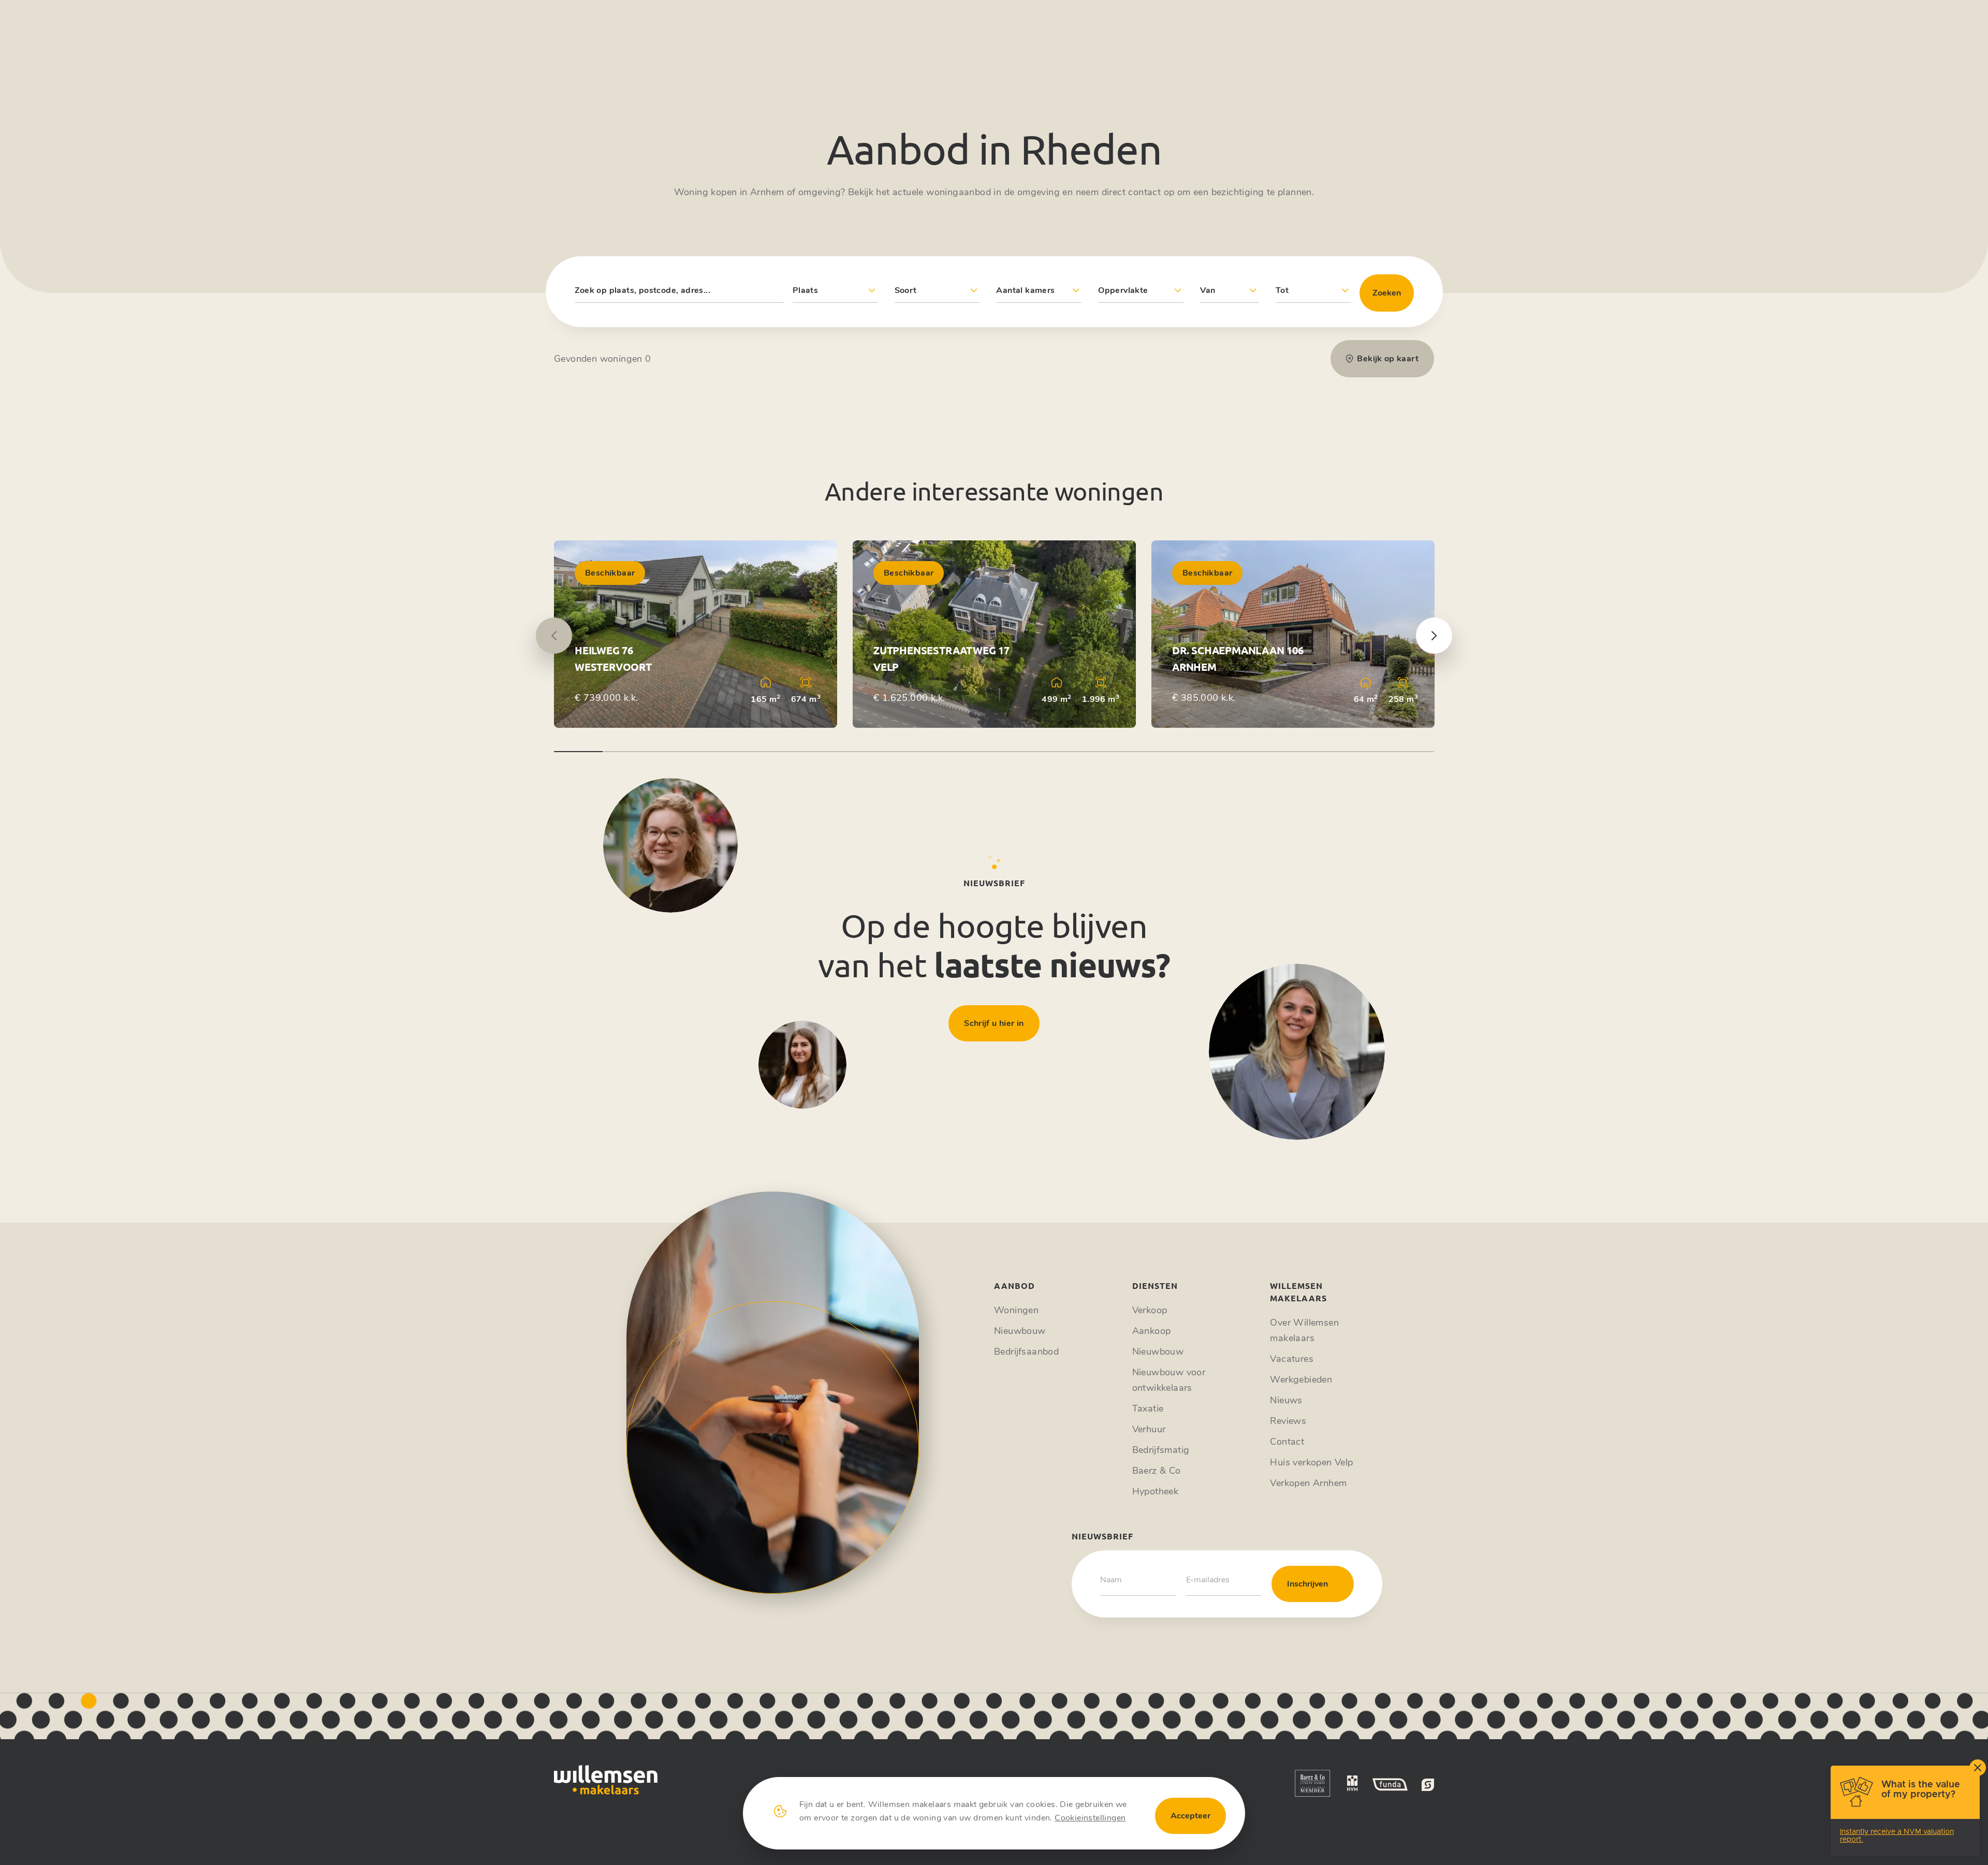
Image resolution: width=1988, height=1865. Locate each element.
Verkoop (1150, 1310)
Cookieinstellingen (1090, 1818)
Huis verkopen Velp (1311, 1462)
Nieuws (1286, 1400)
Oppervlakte (1123, 290)
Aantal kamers (1025, 290)
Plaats (805, 290)
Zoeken (1387, 293)
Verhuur (1149, 1429)
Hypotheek (1156, 1491)
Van (1208, 290)
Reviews (1288, 1421)
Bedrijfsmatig (1161, 1450)
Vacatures (1292, 1359)
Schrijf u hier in (994, 1023)
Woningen (1016, 1310)
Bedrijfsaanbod (1026, 1352)
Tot (1282, 290)
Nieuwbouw (1020, 1331)
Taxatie (1148, 1408)
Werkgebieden (1301, 1379)
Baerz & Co (1157, 1471)
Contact (1287, 1442)
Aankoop (1152, 1331)
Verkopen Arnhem (1308, 1483)
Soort (906, 290)
